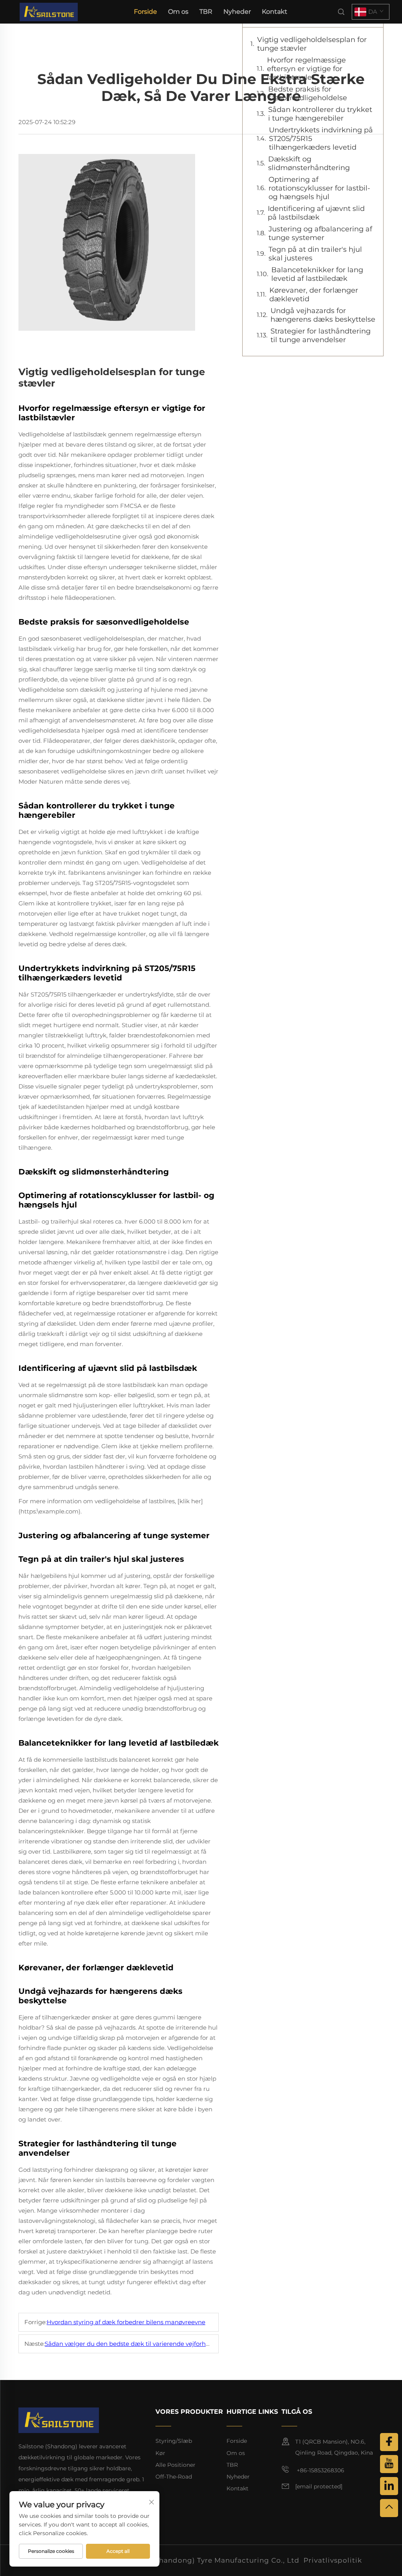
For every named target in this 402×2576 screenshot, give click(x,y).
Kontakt (275, 12)
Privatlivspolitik (333, 2560)
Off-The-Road (174, 2477)
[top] (389, 2508)
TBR (206, 12)
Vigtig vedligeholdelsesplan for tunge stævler (312, 44)
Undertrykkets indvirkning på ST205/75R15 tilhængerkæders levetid (321, 139)
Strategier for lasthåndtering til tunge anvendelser (321, 335)
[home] (49, 11)
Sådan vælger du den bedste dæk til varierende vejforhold (130, 2344)
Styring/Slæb (174, 2441)
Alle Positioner (175, 2465)
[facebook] (389, 2442)
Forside (145, 12)
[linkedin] (389, 2486)
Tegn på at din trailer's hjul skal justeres (315, 254)
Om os (178, 12)
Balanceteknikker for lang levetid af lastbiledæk (317, 274)
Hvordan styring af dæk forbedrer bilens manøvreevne (126, 2322)
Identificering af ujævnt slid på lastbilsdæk (316, 213)
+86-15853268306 (320, 2470)
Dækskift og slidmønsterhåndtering (309, 163)
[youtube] (389, 2464)
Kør (160, 2453)
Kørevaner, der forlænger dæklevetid (314, 295)
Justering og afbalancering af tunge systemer (320, 233)
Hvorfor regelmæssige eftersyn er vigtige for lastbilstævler (306, 69)
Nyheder (237, 12)
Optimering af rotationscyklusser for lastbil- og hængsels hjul (319, 188)
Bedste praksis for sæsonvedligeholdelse (308, 93)
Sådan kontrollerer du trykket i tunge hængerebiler (320, 114)
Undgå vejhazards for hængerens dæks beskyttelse (323, 315)
